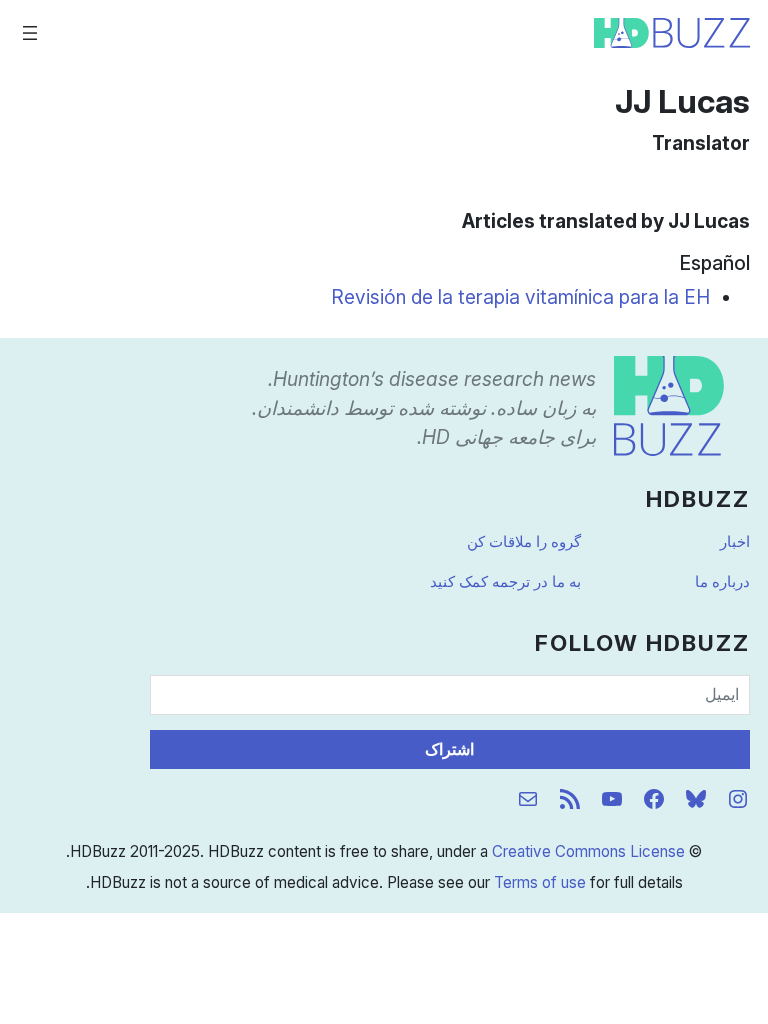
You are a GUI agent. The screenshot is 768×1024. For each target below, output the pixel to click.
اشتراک (449, 749)
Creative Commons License (588, 851)
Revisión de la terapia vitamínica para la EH (520, 297)
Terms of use (540, 882)
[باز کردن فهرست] (30, 33)
